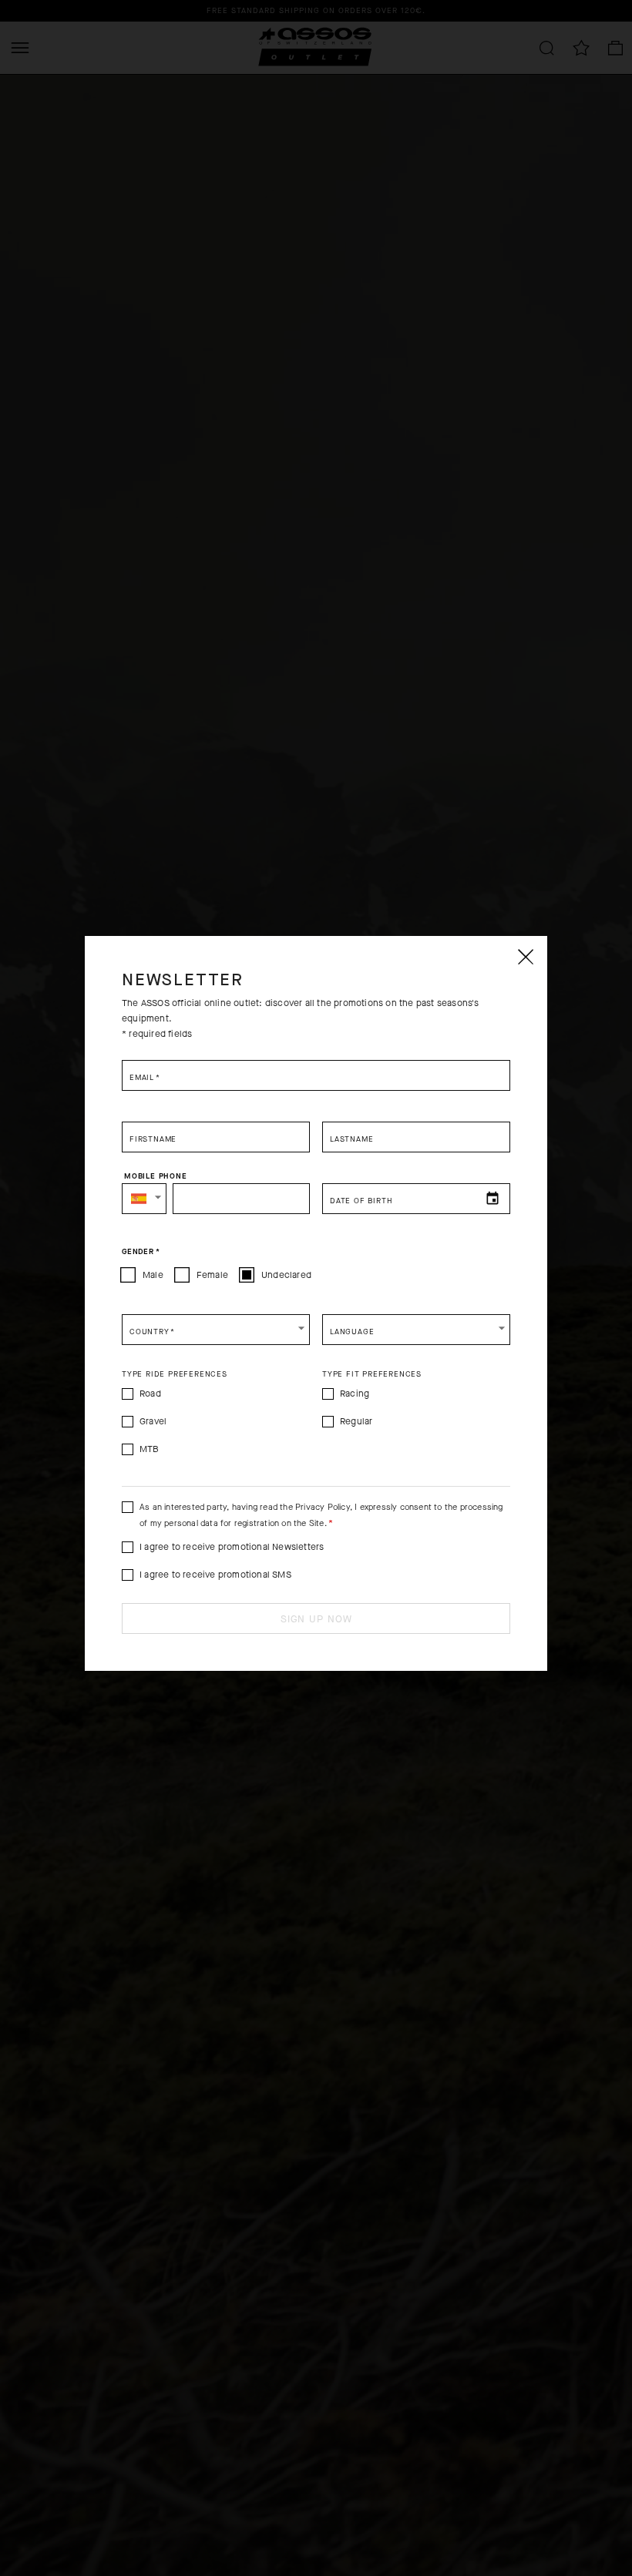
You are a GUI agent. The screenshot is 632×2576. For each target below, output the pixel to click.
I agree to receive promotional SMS (215, 1575)
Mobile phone (156, 1176)
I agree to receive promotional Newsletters (232, 1547)
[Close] (525, 957)
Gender (141, 1252)
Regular (356, 1421)
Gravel (153, 1421)
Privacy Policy (323, 1507)
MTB (150, 1449)
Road (150, 1394)
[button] (144, 1199)
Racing (355, 1394)
